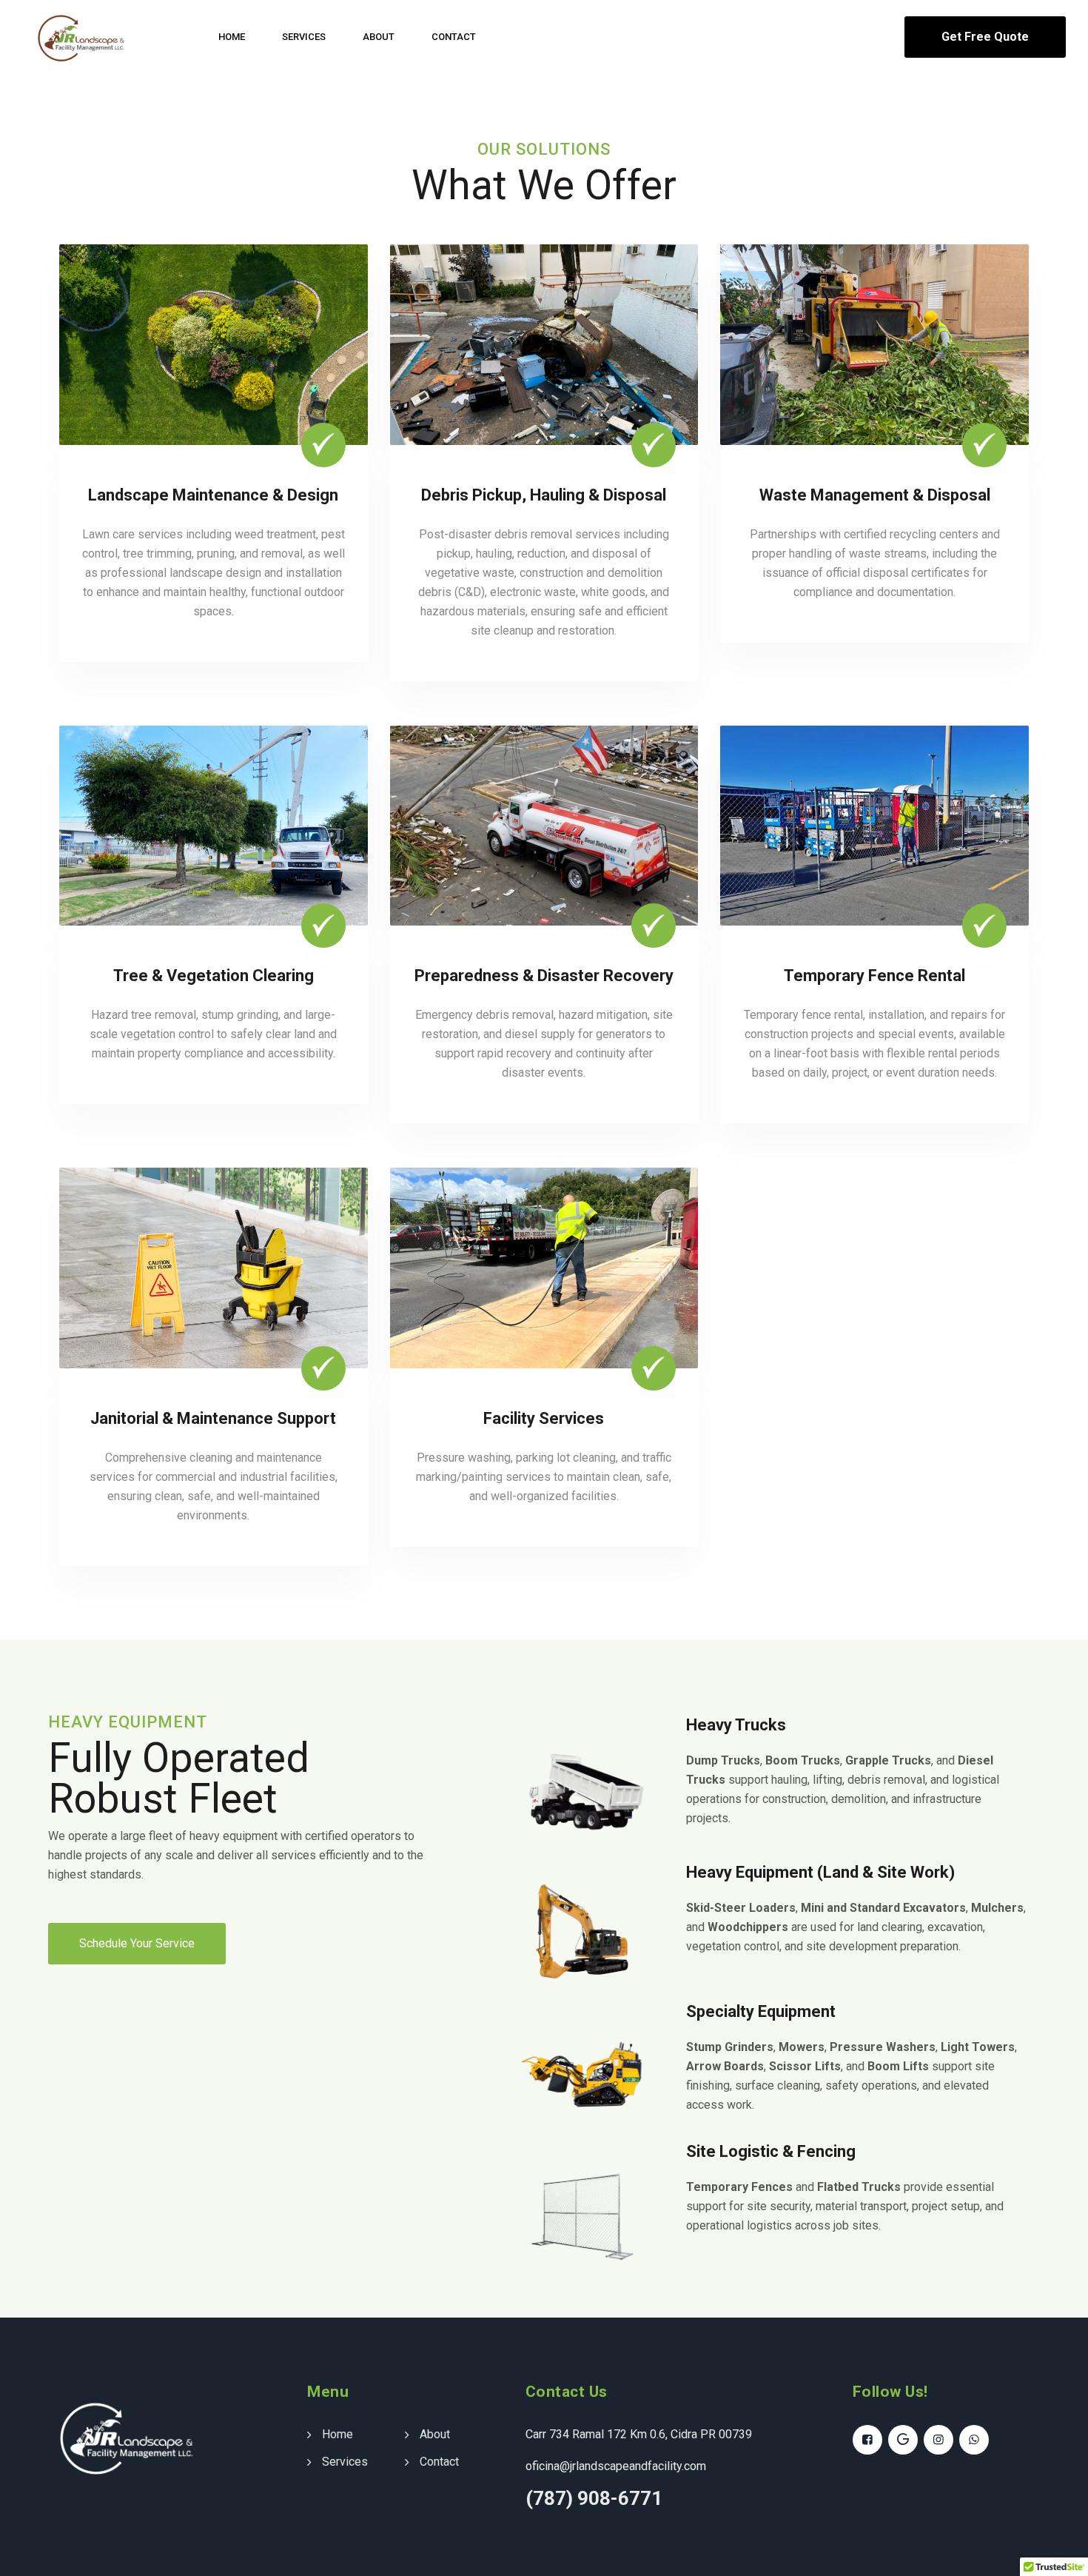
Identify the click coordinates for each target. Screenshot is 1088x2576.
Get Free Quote (985, 37)
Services (304, 37)
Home (232, 37)
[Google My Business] (903, 2440)
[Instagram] (938, 2440)
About (379, 37)
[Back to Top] (1057, 2552)
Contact (454, 37)
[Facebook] (867, 2440)
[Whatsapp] (974, 2440)
